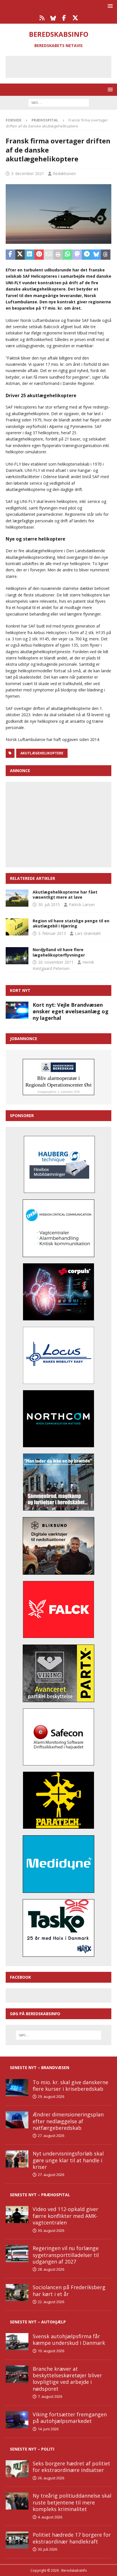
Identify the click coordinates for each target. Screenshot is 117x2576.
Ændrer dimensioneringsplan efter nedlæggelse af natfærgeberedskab (68, 2121)
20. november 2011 (56, 962)
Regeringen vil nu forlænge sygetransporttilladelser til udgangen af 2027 (66, 2255)
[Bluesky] (53, 18)
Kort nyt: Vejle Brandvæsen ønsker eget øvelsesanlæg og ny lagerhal (71, 1011)
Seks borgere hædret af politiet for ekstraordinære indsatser (71, 2467)
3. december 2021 (28, 173)
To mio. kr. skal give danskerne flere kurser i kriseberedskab (70, 2085)
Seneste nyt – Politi (32, 2449)
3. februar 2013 (52, 933)
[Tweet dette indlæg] (20, 255)
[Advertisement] (63, 66)
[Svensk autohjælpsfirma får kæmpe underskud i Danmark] (17, 2342)
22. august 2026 (51, 2302)
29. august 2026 (51, 2096)
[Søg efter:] (59, 102)
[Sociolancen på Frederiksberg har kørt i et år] (17, 2293)
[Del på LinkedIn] (30, 255)
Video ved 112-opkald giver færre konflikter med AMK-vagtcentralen (65, 2216)
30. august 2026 (51, 2230)
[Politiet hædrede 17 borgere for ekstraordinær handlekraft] (17, 2540)
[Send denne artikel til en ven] (49, 255)
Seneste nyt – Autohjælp (38, 2322)
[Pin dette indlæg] (39, 255)
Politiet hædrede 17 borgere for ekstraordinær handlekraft (72, 2538)
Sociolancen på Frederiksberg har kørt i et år (69, 2290)
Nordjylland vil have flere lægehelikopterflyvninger (59, 952)
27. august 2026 (51, 2135)
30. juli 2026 (47, 2549)
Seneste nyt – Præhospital (40, 2195)
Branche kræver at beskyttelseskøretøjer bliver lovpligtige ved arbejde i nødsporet (67, 2379)
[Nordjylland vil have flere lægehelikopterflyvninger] (17, 956)
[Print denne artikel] (58, 255)
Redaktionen (64, 173)
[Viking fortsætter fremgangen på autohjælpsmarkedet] (17, 2420)
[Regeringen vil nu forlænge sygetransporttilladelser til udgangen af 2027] (17, 2254)
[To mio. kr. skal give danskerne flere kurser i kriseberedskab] (17, 2088)
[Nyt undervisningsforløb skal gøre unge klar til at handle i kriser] (17, 2159)
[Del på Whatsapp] (68, 255)
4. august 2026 (50, 2517)
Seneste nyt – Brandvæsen (40, 2068)
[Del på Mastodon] (77, 255)
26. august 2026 (51, 2478)
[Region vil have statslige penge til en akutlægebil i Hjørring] (17, 927)
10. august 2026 (51, 2351)
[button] (109, 6)
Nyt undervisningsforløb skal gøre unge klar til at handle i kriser (68, 2160)
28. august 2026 (51, 2269)
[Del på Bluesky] (96, 255)
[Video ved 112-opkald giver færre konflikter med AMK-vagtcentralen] (17, 2214)
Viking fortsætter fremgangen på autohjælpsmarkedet (70, 2418)
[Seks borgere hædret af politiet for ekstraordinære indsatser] (17, 2469)
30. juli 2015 (49, 905)
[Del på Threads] (106, 255)
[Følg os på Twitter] (75, 18)
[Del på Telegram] (87, 255)
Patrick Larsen (82, 905)
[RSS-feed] (42, 18)
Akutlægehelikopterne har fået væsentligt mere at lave (65, 895)
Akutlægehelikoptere (42, 753)
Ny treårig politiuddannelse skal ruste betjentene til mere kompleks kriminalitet (72, 2502)
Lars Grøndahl (88, 933)
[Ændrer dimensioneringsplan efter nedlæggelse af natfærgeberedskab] (17, 2120)
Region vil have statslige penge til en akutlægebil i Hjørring (71, 923)
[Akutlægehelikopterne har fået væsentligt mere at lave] (17, 898)
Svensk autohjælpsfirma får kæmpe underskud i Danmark (69, 2339)
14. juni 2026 (48, 2429)
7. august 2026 (50, 2396)
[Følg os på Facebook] (64, 18)
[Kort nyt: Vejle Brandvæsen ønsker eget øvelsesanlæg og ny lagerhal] (17, 1010)
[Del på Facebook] (11, 255)
